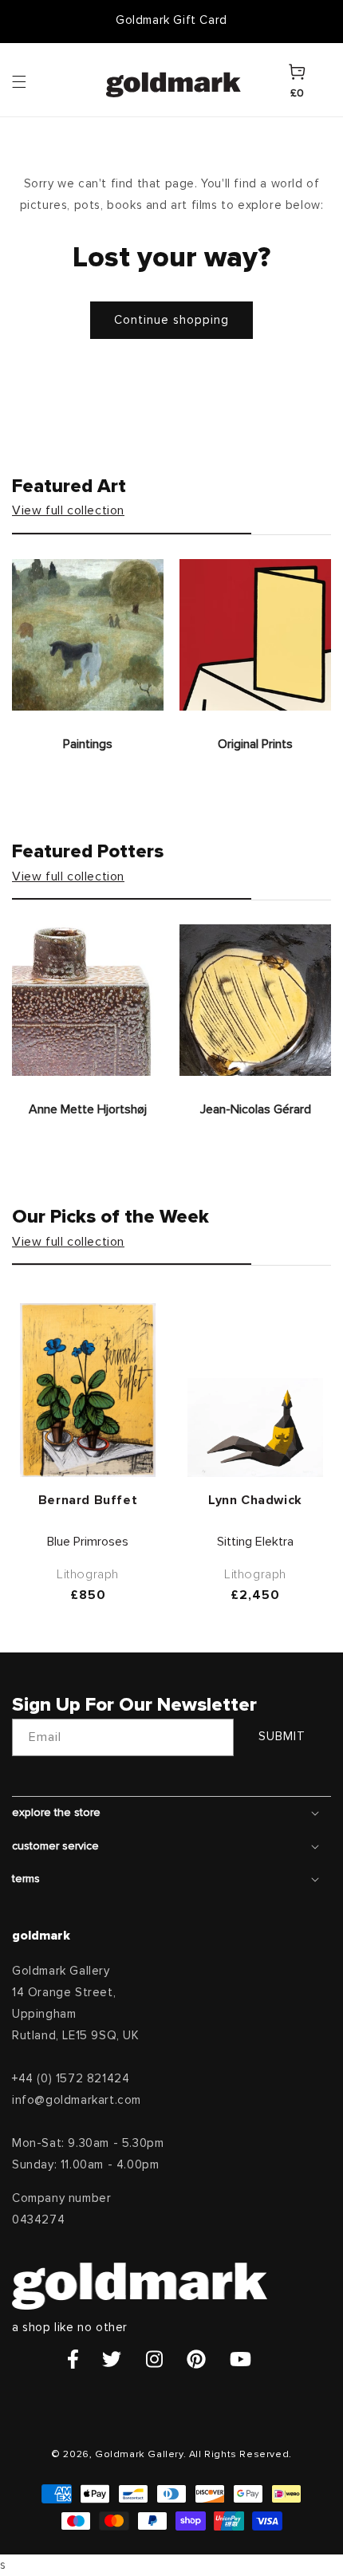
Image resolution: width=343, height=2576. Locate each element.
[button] (34, 81)
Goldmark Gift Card (171, 20)
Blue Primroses (88, 1542)
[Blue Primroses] (88, 1390)
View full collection (68, 510)
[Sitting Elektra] (255, 1428)
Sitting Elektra (255, 1542)
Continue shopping (171, 320)
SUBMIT (282, 1737)
